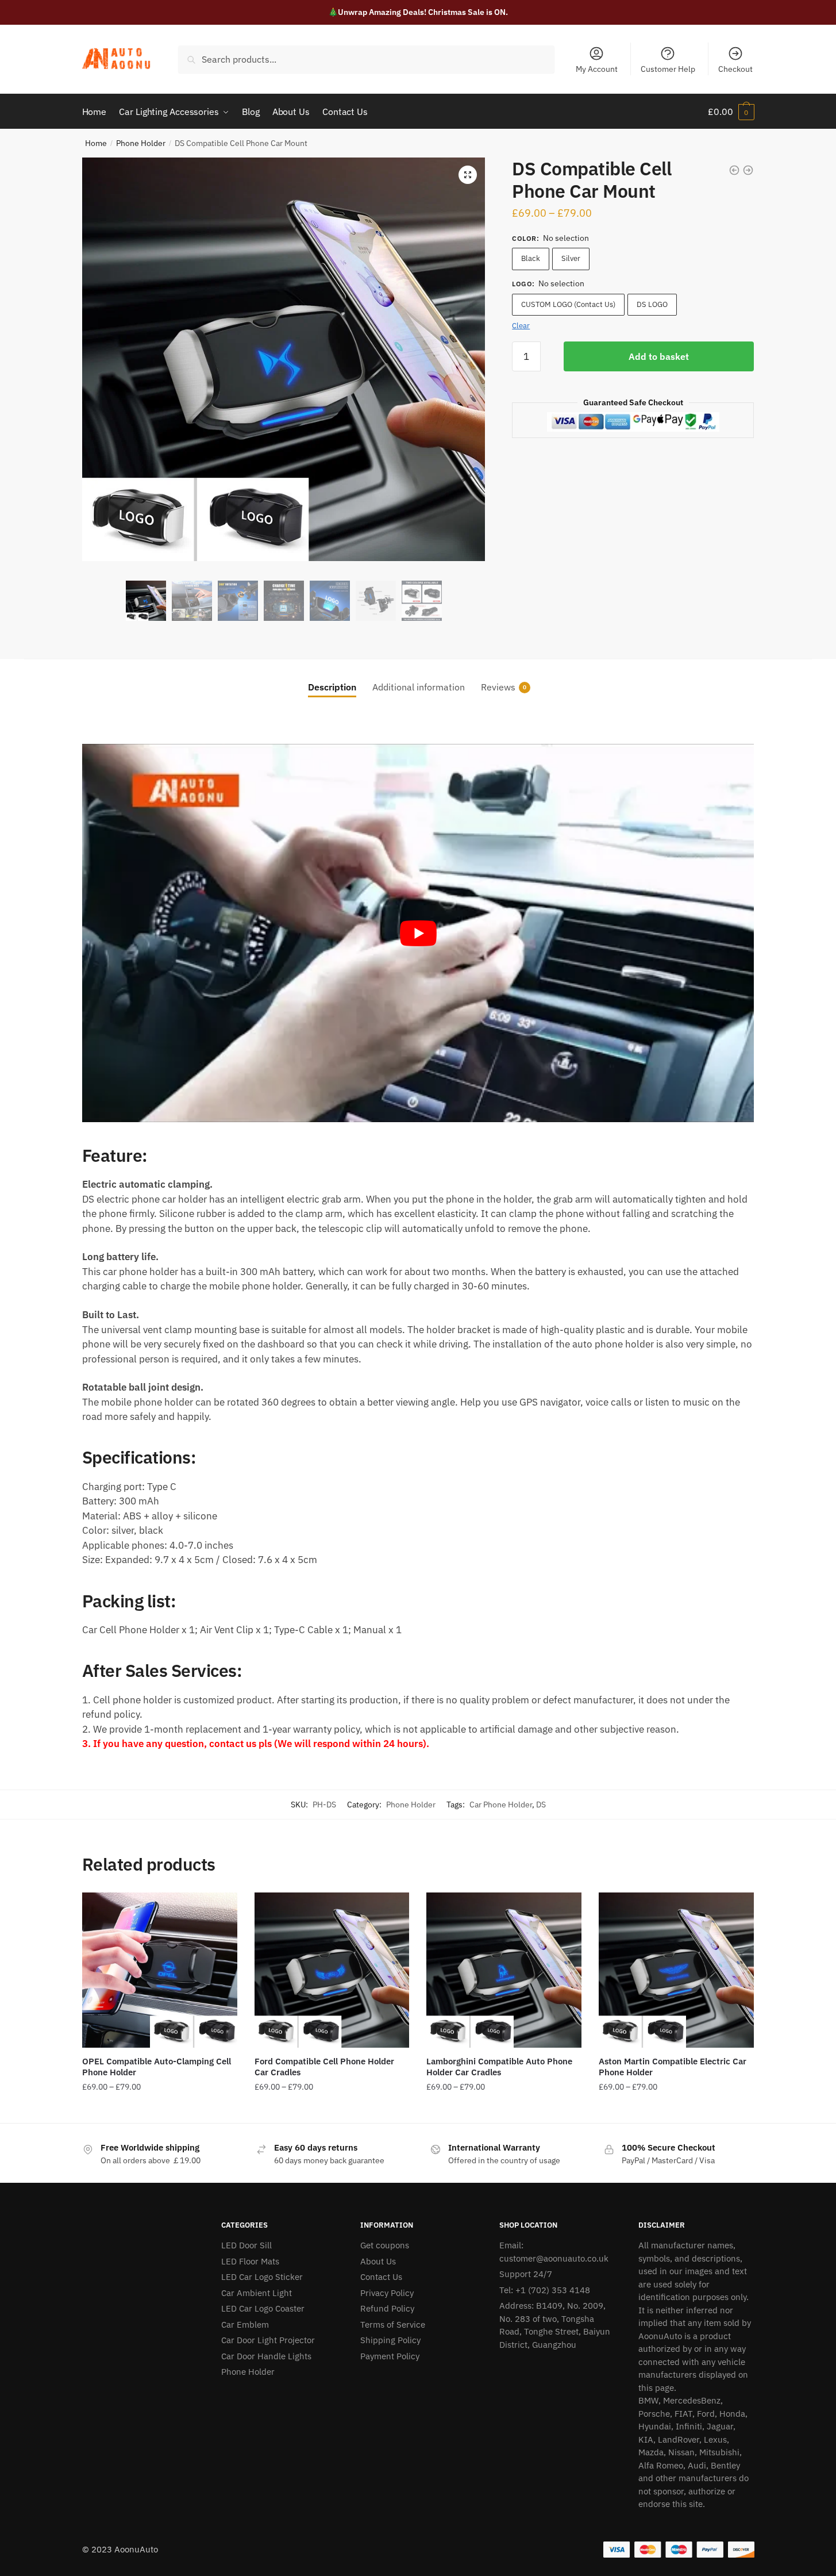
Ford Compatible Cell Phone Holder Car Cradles (324, 2067)
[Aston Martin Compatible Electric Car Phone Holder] (676, 1970)
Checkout (735, 69)
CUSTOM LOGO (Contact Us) (568, 304)
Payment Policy (390, 2356)
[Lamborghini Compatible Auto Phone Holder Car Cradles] (504, 1970)
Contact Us (381, 2277)
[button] (468, 175)
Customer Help (668, 69)
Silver (571, 258)
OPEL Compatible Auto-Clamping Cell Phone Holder (157, 2067)
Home (96, 143)
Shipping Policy (390, 2340)
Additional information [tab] (419, 687)
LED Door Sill (246, 2245)
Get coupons (385, 2245)
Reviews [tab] (498, 687)
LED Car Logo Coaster (263, 2308)
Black (531, 258)
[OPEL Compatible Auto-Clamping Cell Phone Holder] (160, 1970)
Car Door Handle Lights (266, 2356)
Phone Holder (141, 143)
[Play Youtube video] (418, 933)
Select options (160, 2110)
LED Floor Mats (250, 2261)
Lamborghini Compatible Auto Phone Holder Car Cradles (499, 2067)
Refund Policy (387, 2308)
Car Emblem (245, 2324)
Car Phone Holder (501, 1805)
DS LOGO (652, 304)
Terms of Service (393, 2324)
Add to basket (659, 356)
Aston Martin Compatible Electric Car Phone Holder (673, 2067)
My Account (597, 69)
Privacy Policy (387, 2293)
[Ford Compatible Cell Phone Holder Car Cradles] (332, 1970)
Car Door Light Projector (268, 2340)
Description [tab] (332, 687)
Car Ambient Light (257, 2293)
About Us (378, 2261)
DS (541, 1805)
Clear (521, 326)
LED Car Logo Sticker (262, 2277)
